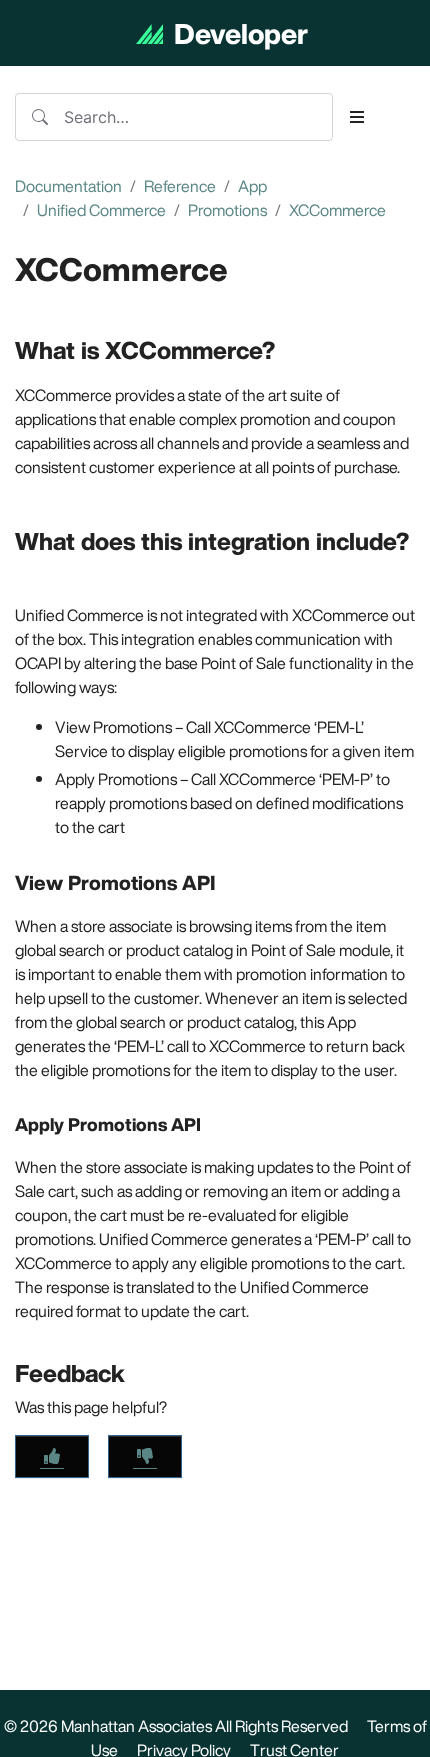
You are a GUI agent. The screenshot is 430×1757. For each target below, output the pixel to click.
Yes (52, 1456)
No (145, 1456)
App (252, 186)
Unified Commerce (101, 210)
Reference (180, 186)
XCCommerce (337, 210)
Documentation (68, 186)
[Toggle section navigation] (357, 117)
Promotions (227, 210)
